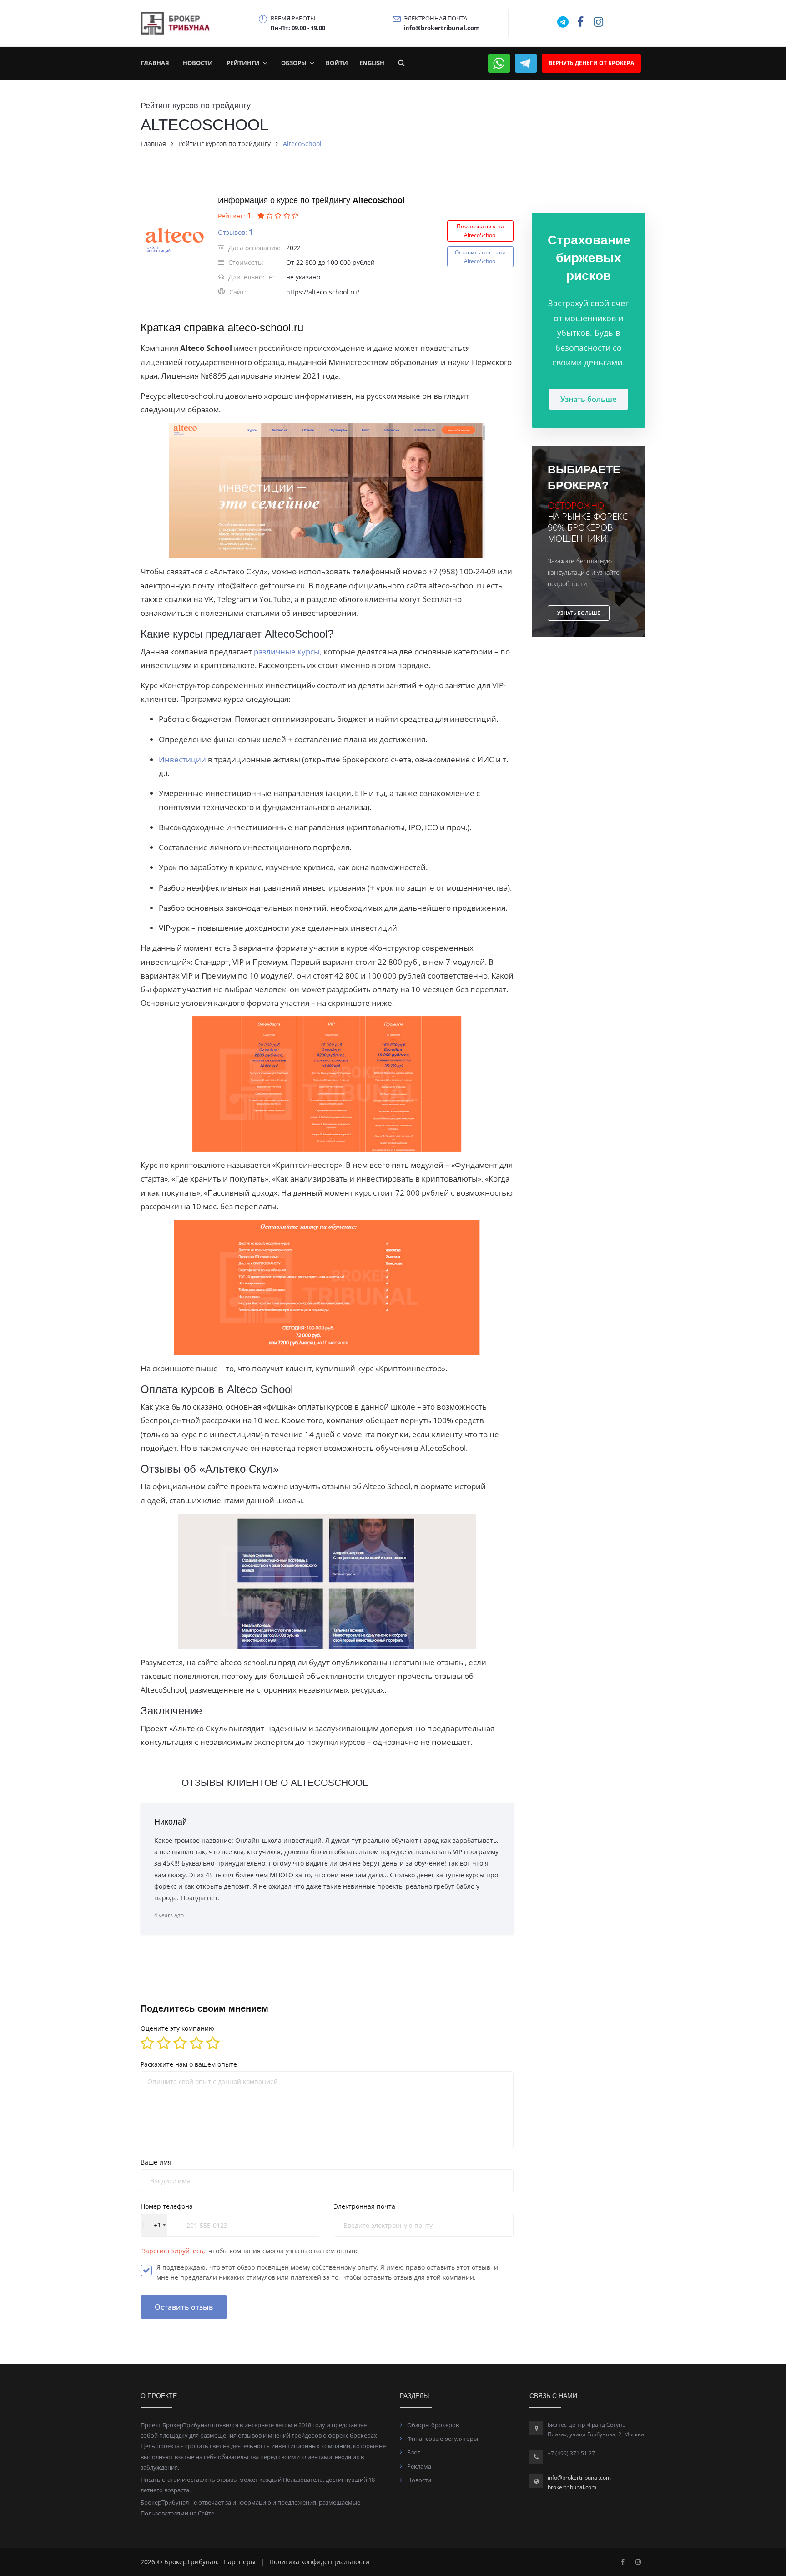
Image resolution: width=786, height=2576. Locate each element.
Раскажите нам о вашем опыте (189, 2064)
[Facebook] (623, 2562)
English (372, 63)
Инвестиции (183, 759)
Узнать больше (588, 399)
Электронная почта (365, 2206)
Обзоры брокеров (433, 2425)
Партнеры (239, 2562)
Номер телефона (167, 2206)
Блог (414, 2452)
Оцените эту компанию (177, 2028)
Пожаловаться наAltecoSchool (480, 231)
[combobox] (154, 2225)
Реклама (419, 2466)
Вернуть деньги (591, 63)
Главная (155, 63)
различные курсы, (288, 652)
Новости (198, 63)
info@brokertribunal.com (579, 2477)
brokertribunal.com (572, 2487)
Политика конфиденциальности (319, 2562)
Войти (337, 63)
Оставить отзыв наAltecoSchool (480, 257)
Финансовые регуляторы (443, 2439)
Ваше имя (156, 2162)
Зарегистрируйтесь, (174, 2251)
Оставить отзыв (184, 2307)
